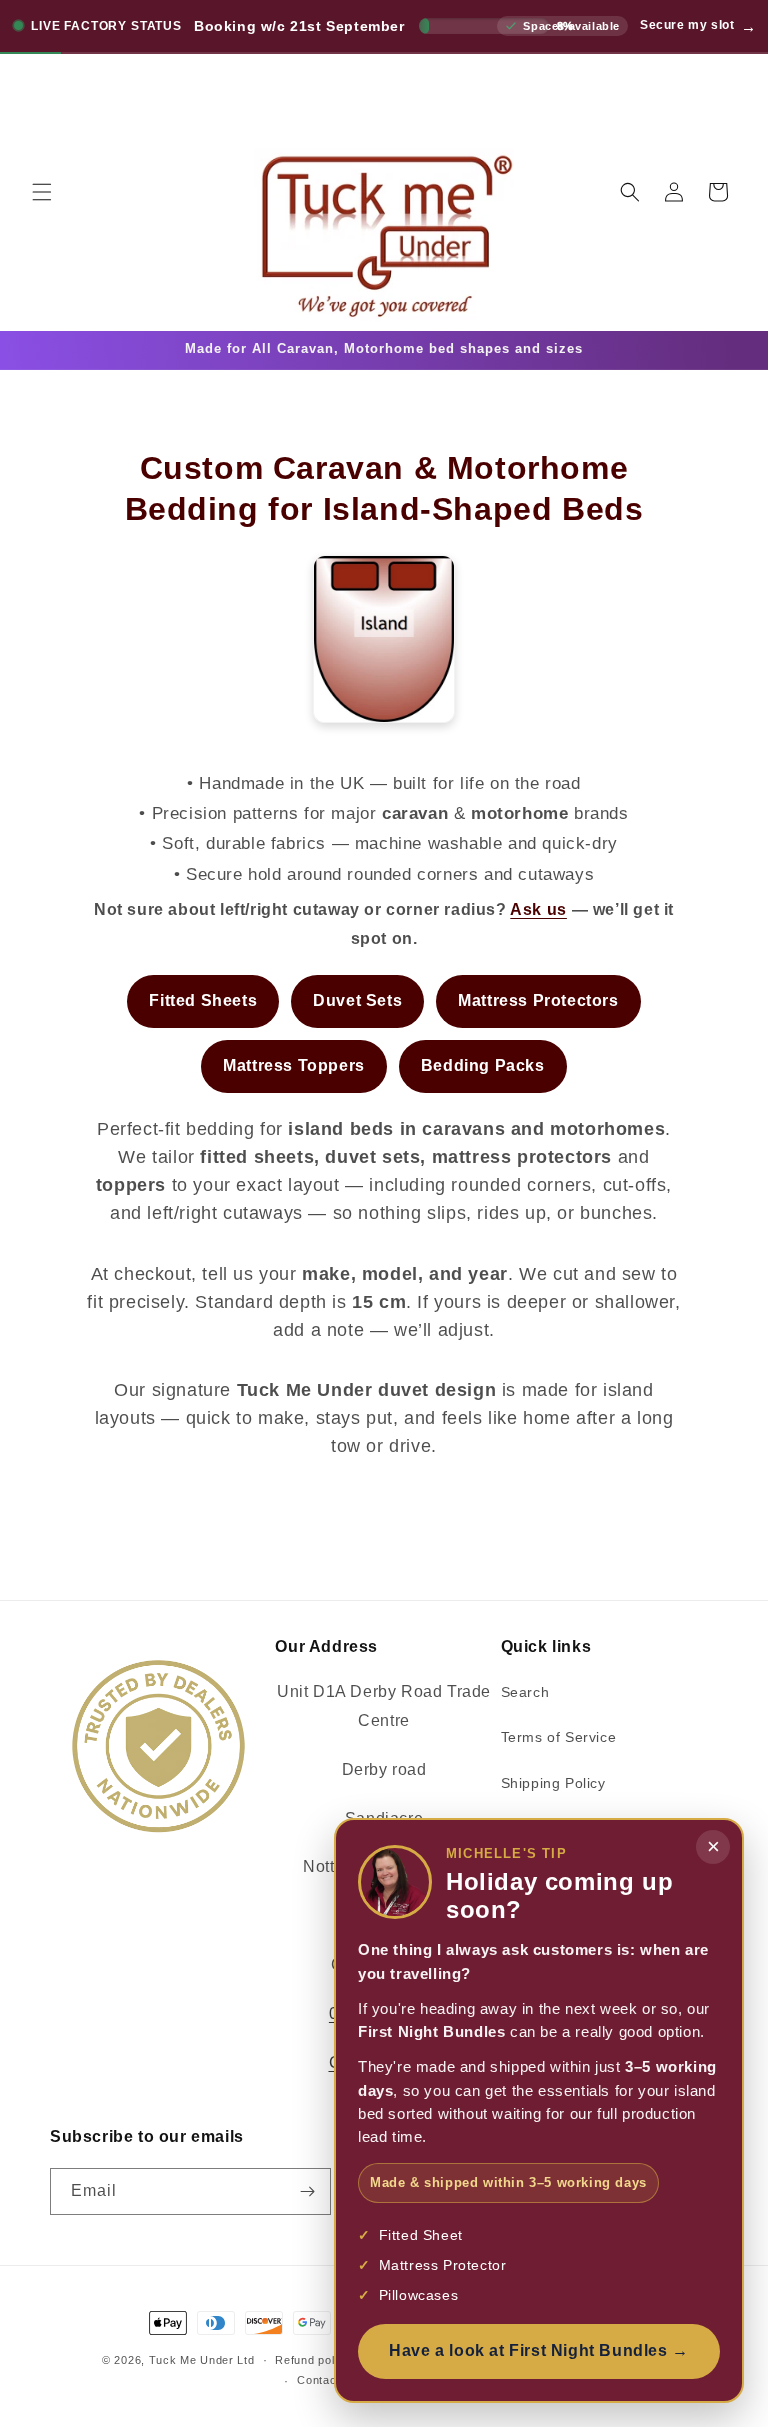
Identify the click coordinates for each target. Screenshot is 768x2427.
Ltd (245, 2360)
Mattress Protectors (538, 1000)
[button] (42, 192)
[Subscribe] (308, 2191)
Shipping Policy (553, 1783)
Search (525, 1692)
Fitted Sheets (203, 1000)
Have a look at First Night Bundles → (539, 2350)
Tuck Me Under (191, 2360)
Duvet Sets (357, 1000)
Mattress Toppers (294, 1065)
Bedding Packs (483, 1065)
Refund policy (312, 2360)
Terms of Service (559, 1737)
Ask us (538, 909)
